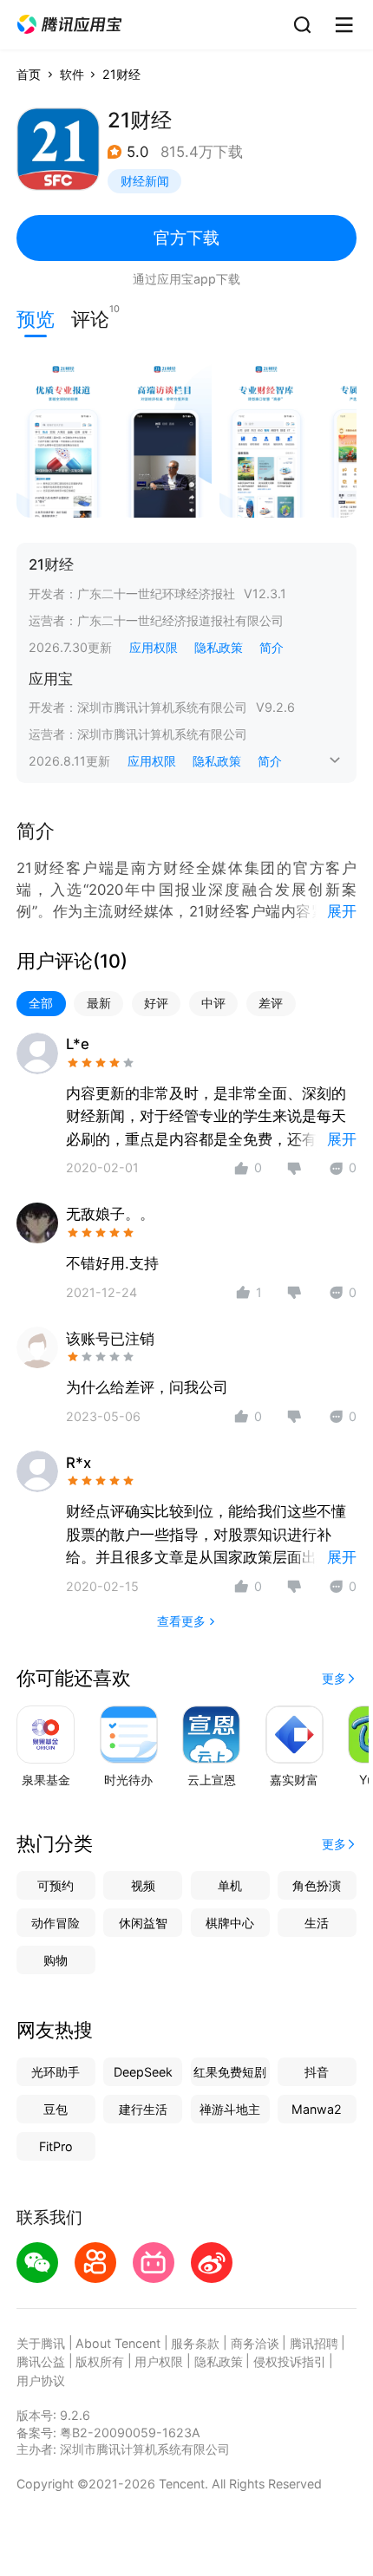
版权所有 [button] (100, 2361)
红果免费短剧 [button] (230, 2072)
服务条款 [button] (195, 2343)
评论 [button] (90, 317)
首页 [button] (29, 74)
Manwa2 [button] (317, 2109)
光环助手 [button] (56, 2072)
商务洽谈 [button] (255, 2343)
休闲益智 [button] (143, 1923)
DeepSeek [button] (143, 2072)
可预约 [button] (56, 1885)
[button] (69, 25)
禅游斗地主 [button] (230, 2109)
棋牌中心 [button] (230, 1923)
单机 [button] (230, 1885)
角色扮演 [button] (317, 1885)
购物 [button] (56, 1960)
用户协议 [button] (41, 2380)
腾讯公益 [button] (41, 2361)
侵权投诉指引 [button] (290, 2361)
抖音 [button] (317, 2072)
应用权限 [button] (154, 647)
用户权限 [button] (159, 2361)
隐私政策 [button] (219, 647)
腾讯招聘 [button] (314, 2343)
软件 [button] (72, 74)
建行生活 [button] (143, 2109)
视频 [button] (143, 1885)
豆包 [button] (56, 2109)
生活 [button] (317, 1923)
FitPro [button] (56, 2146)
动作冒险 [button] (56, 1923)
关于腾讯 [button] (41, 2343)
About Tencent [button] (118, 2343)
